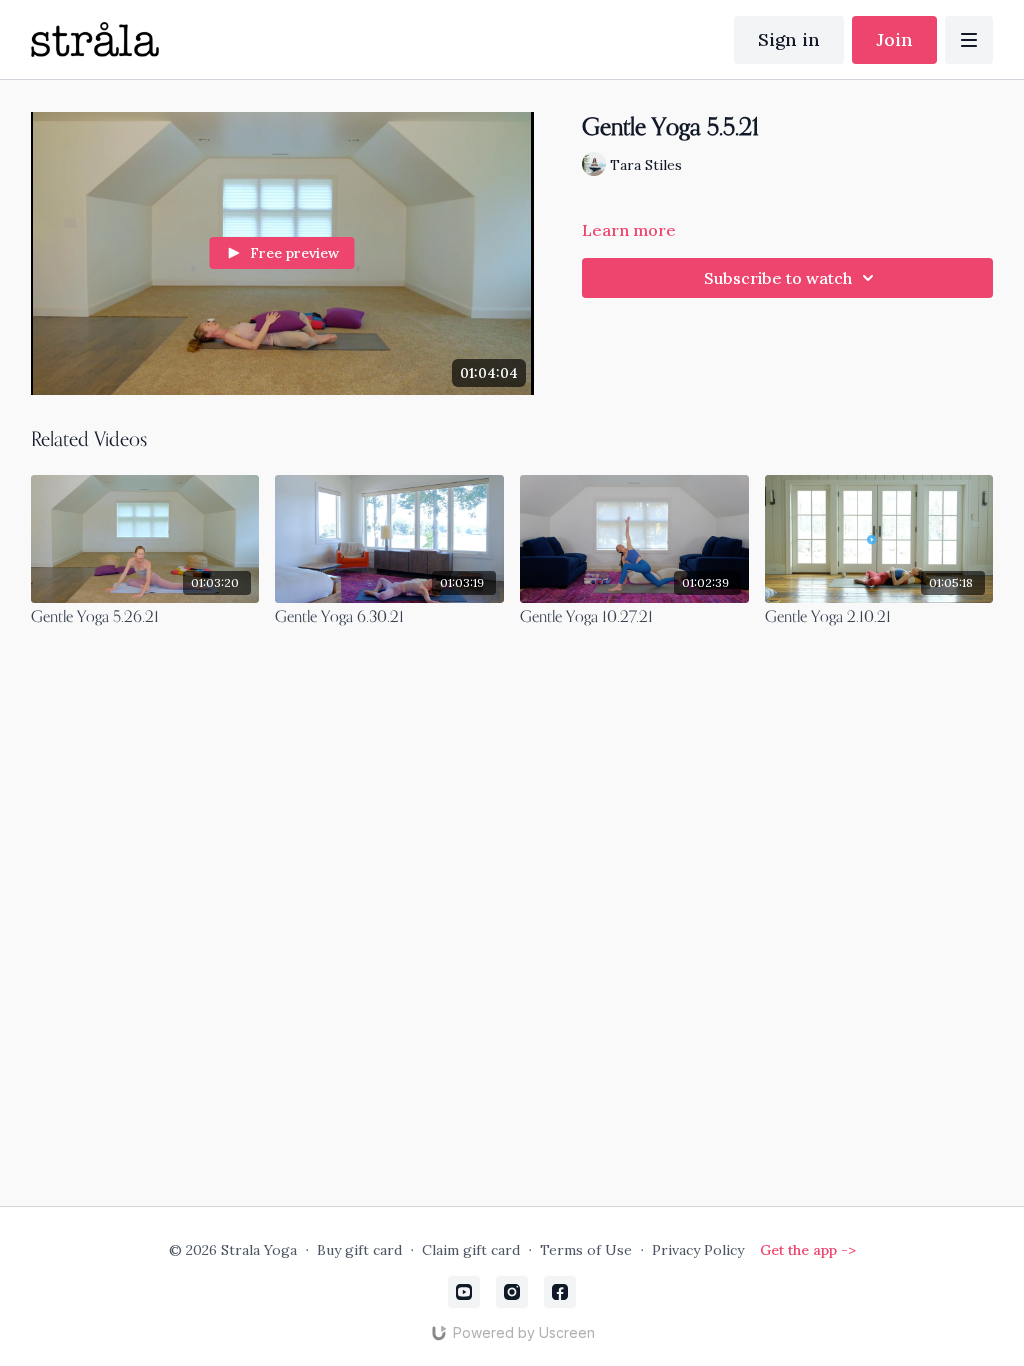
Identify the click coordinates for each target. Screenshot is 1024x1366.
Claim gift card (471, 1250)
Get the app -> (808, 1250)
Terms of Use (586, 1250)
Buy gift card (359, 1250)
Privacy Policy (698, 1250)
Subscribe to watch (778, 278)
